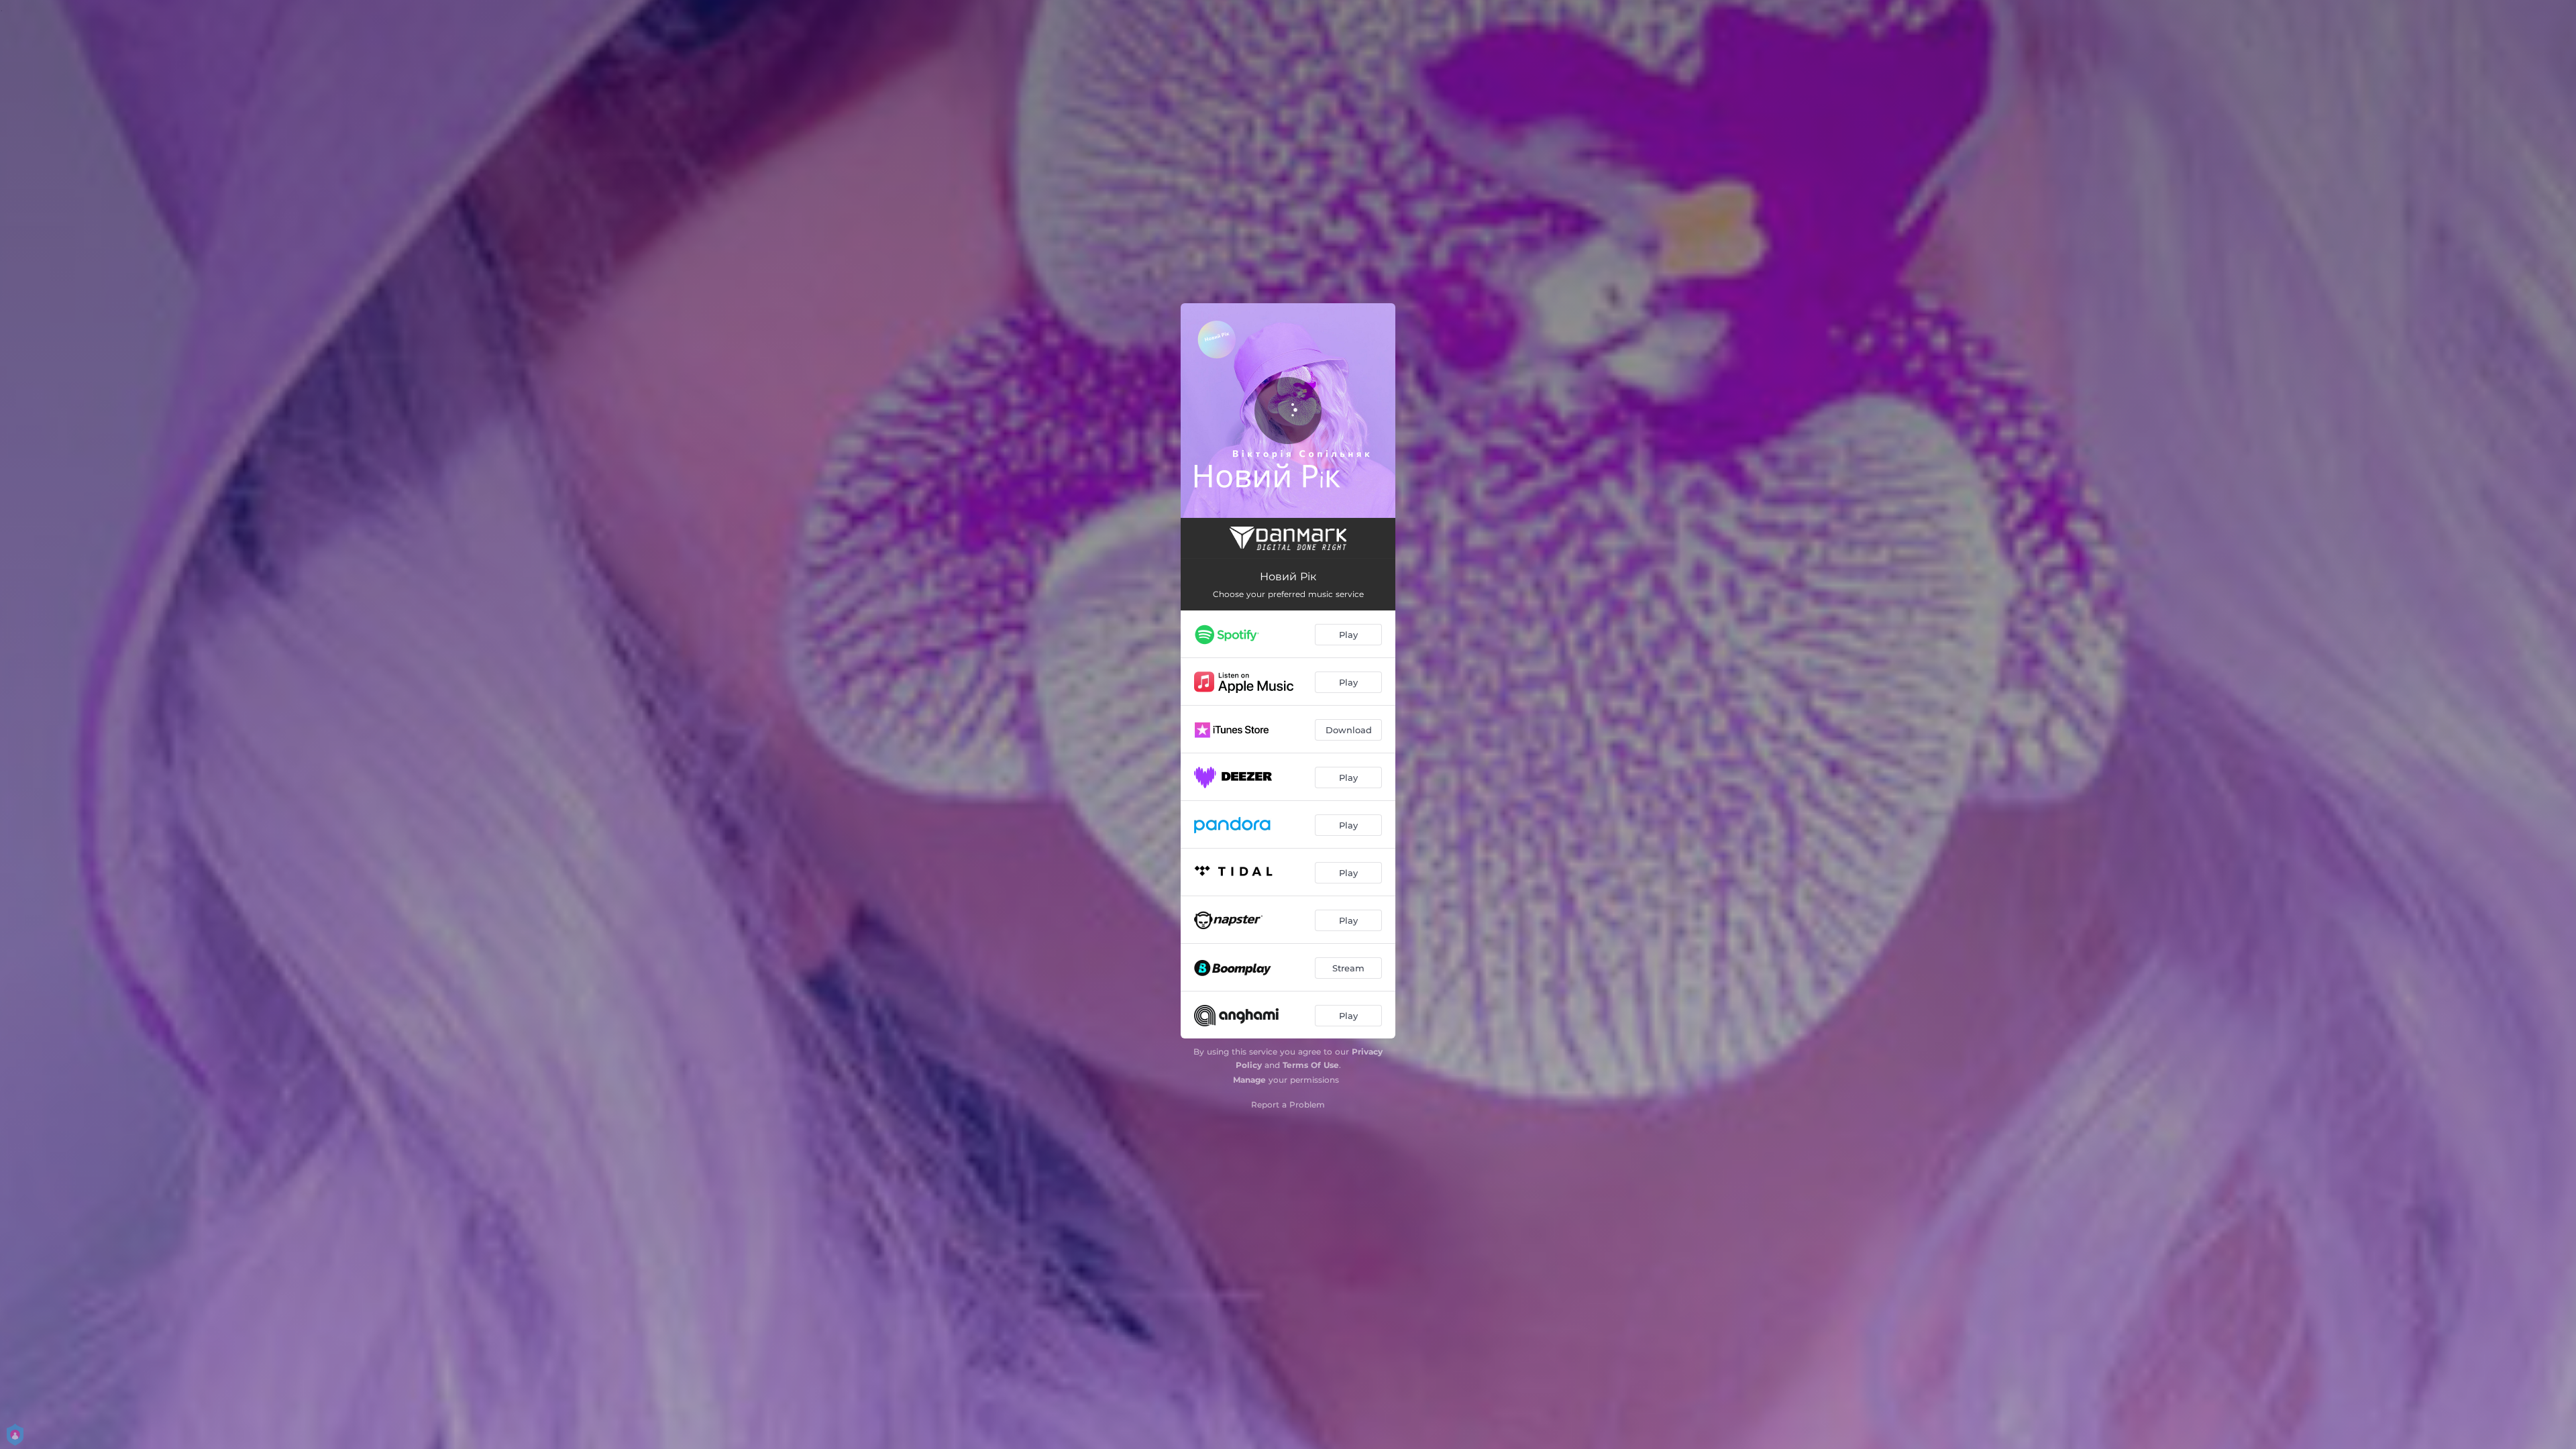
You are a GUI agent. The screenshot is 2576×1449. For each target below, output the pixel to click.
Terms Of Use (1311, 1065)
